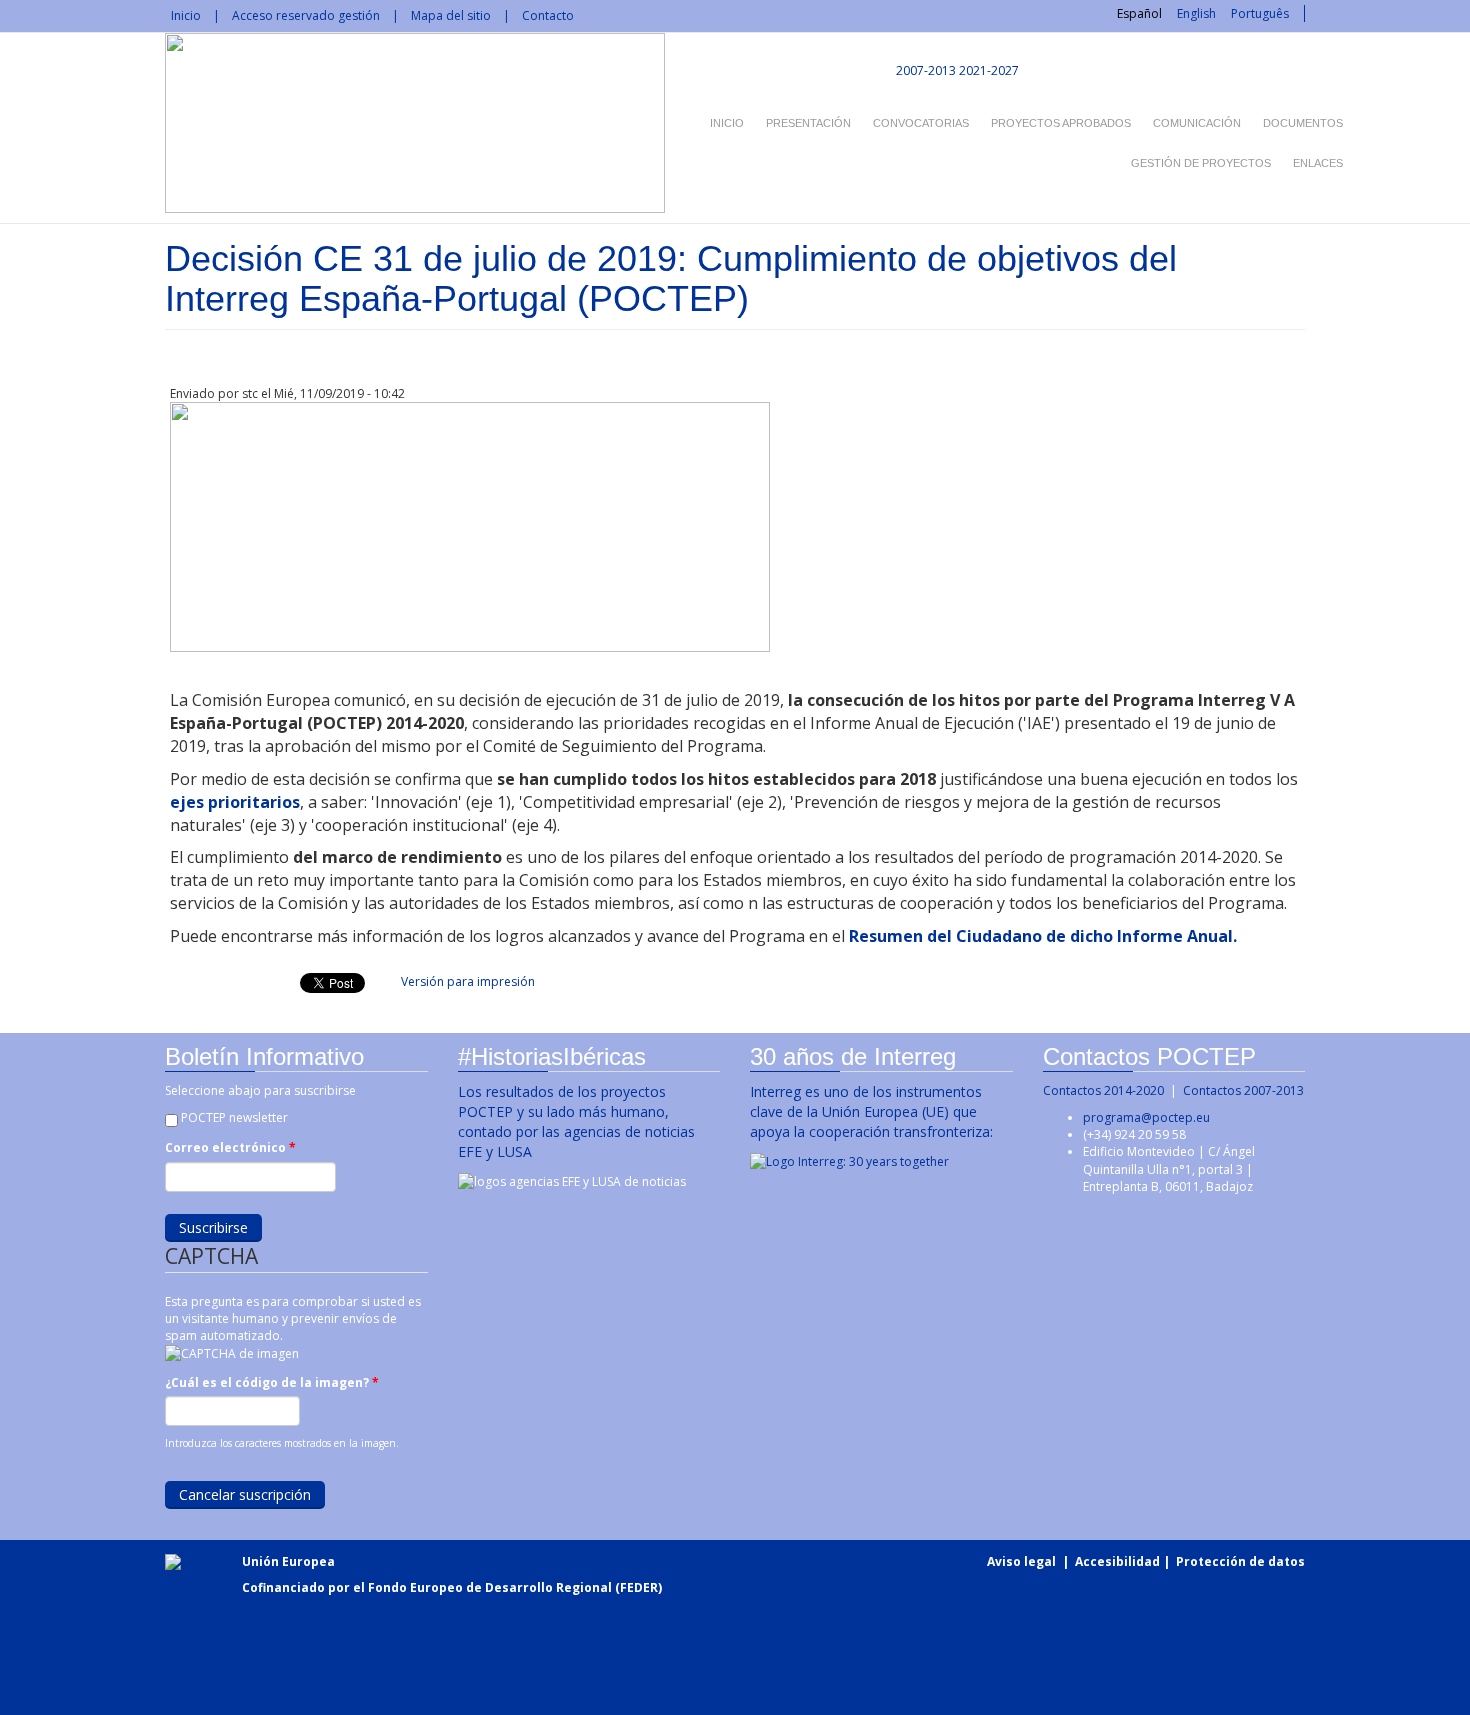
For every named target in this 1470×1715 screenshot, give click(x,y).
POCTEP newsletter (234, 1117)
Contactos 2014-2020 (1103, 1090)
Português (1260, 13)
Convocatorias (921, 123)
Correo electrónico (230, 1147)
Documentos (1303, 123)
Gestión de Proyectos (1201, 163)
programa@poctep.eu (1146, 1117)
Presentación (808, 123)
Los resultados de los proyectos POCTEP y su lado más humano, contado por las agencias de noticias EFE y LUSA (576, 1121)
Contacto (548, 15)
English (1196, 13)
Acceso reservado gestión (306, 15)
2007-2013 (924, 70)
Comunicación (1197, 123)
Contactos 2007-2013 (1243, 1090)
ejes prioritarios (235, 802)
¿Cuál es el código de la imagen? (272, 1382)
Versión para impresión (468, 981)
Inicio (186, 15)
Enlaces (1318, 163)
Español (1139, 13)
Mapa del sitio (451, 15)
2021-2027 (989, 70)
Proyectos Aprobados (1061, 123)
